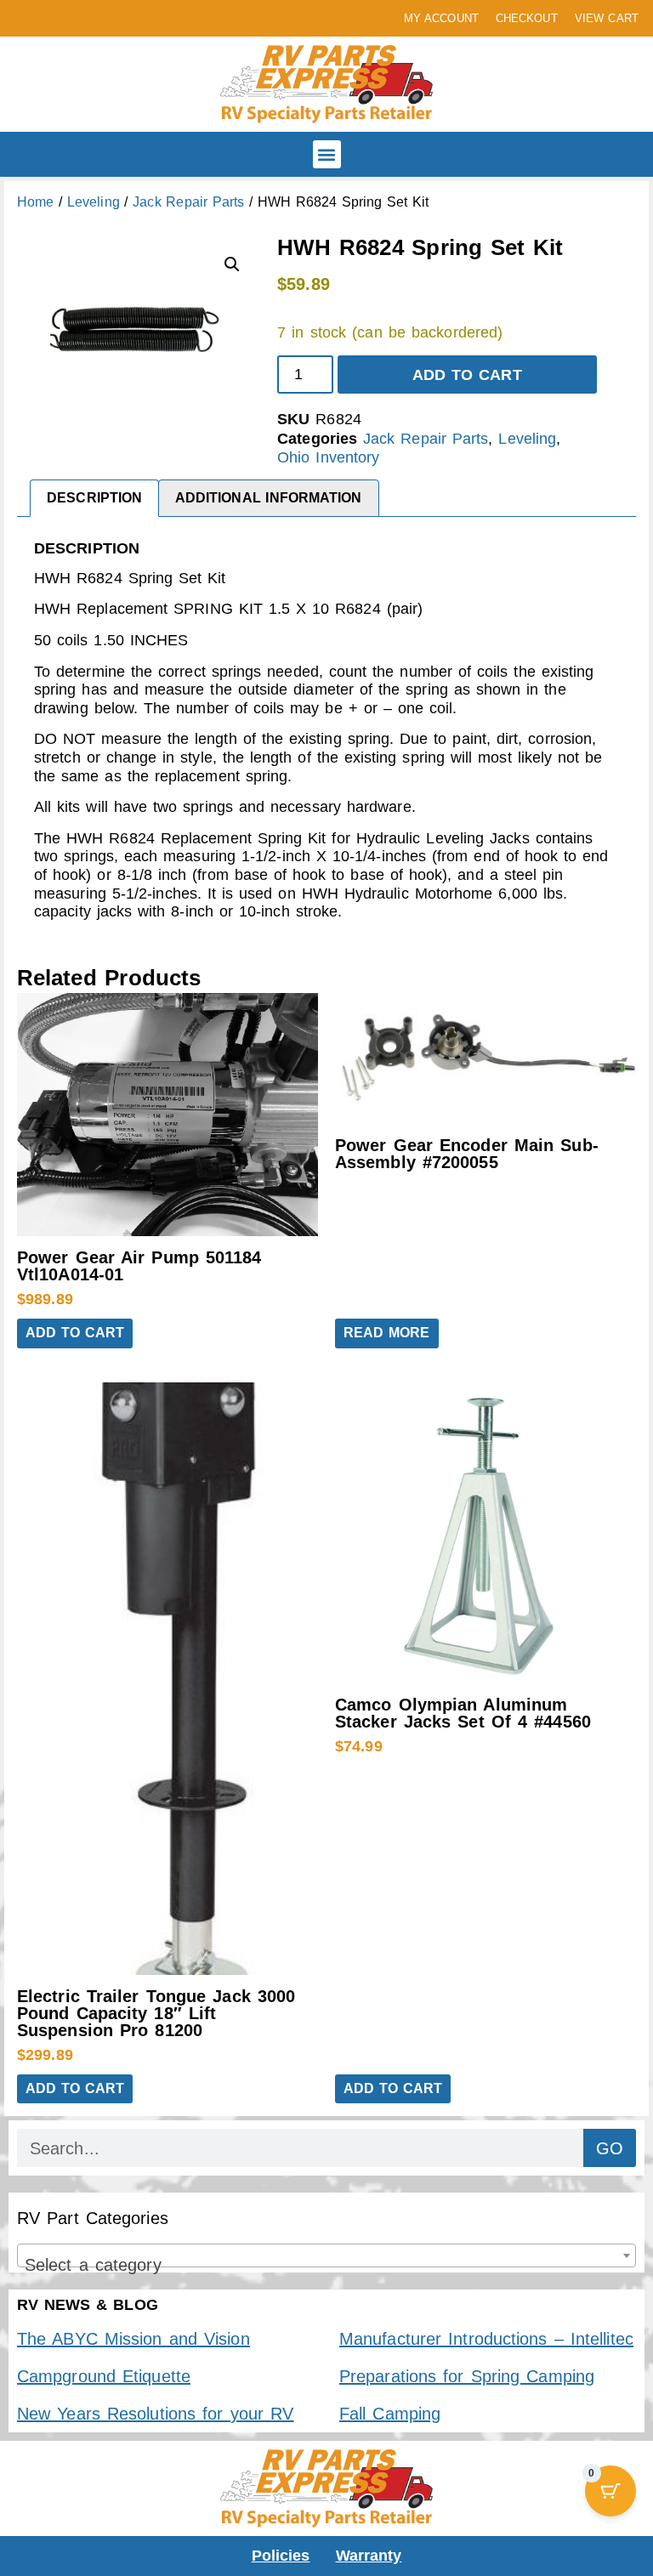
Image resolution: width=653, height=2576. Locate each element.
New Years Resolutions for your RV (155, 2414)
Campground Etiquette (104, 2376)
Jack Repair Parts (188, 202)
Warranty (369, 2556)
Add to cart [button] (75, 1333)
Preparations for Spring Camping (467, 2376)
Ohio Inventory (328, 457)
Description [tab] (94, 498)
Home (35, 202)
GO (610, 2148)
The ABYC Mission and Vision (133, 2339)
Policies (281, 2556)
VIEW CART (607, 18)
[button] (327, 154)
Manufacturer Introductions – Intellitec (486, 2339)
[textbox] (326, 2265)
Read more (387, 1333)
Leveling (94, 202)
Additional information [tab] (269, 498)
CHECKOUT (527, 18)
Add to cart (467, 375)
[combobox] (326, 2255)
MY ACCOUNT (441, 18)
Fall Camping (390, 2414)
